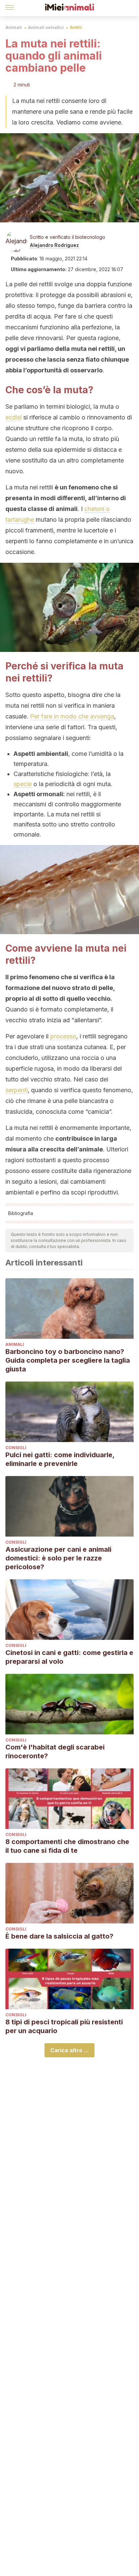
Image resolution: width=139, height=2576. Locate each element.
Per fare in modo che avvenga (72, 716)
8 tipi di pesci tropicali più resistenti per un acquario (64, 2026)
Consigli (16, 1448)
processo (63, 1036)
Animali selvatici (46, 27)
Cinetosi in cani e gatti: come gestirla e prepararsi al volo (69, 1657)
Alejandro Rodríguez (54, 245)
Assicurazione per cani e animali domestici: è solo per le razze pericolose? (58, 1558)
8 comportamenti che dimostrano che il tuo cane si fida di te (67, 1846)
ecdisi (13, 417)
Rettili (76, 27)
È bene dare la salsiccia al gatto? (59, 1936)
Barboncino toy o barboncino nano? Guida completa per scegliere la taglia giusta (68, 1360)
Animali (14, 27)
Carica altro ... (69, 2050)
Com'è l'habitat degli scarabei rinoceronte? (55, 1752)
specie (23, 784)
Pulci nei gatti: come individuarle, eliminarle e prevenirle (60, 1459)
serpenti (17, 1090)
